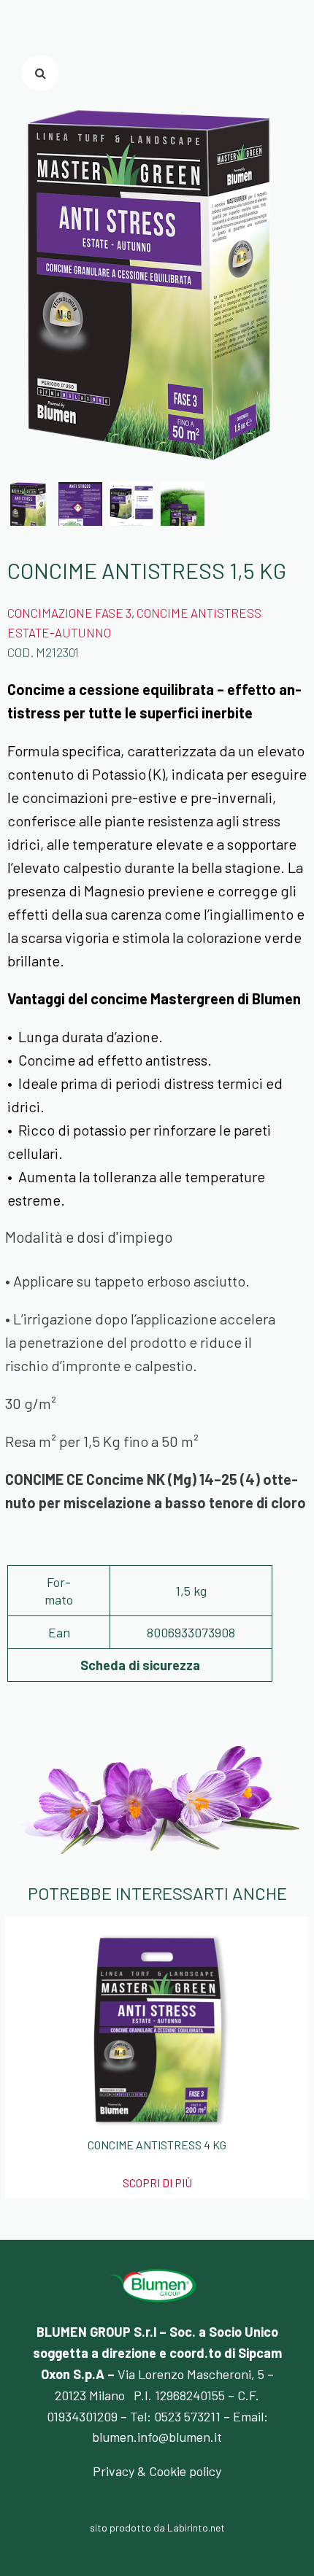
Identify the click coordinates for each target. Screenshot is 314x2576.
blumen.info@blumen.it (157, 2437)
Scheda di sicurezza (140, 1665)
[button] (40, 73)
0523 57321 (185, 2416)
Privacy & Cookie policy (157, 2471)
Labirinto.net (196, 2527)
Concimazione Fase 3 (69, 613)
